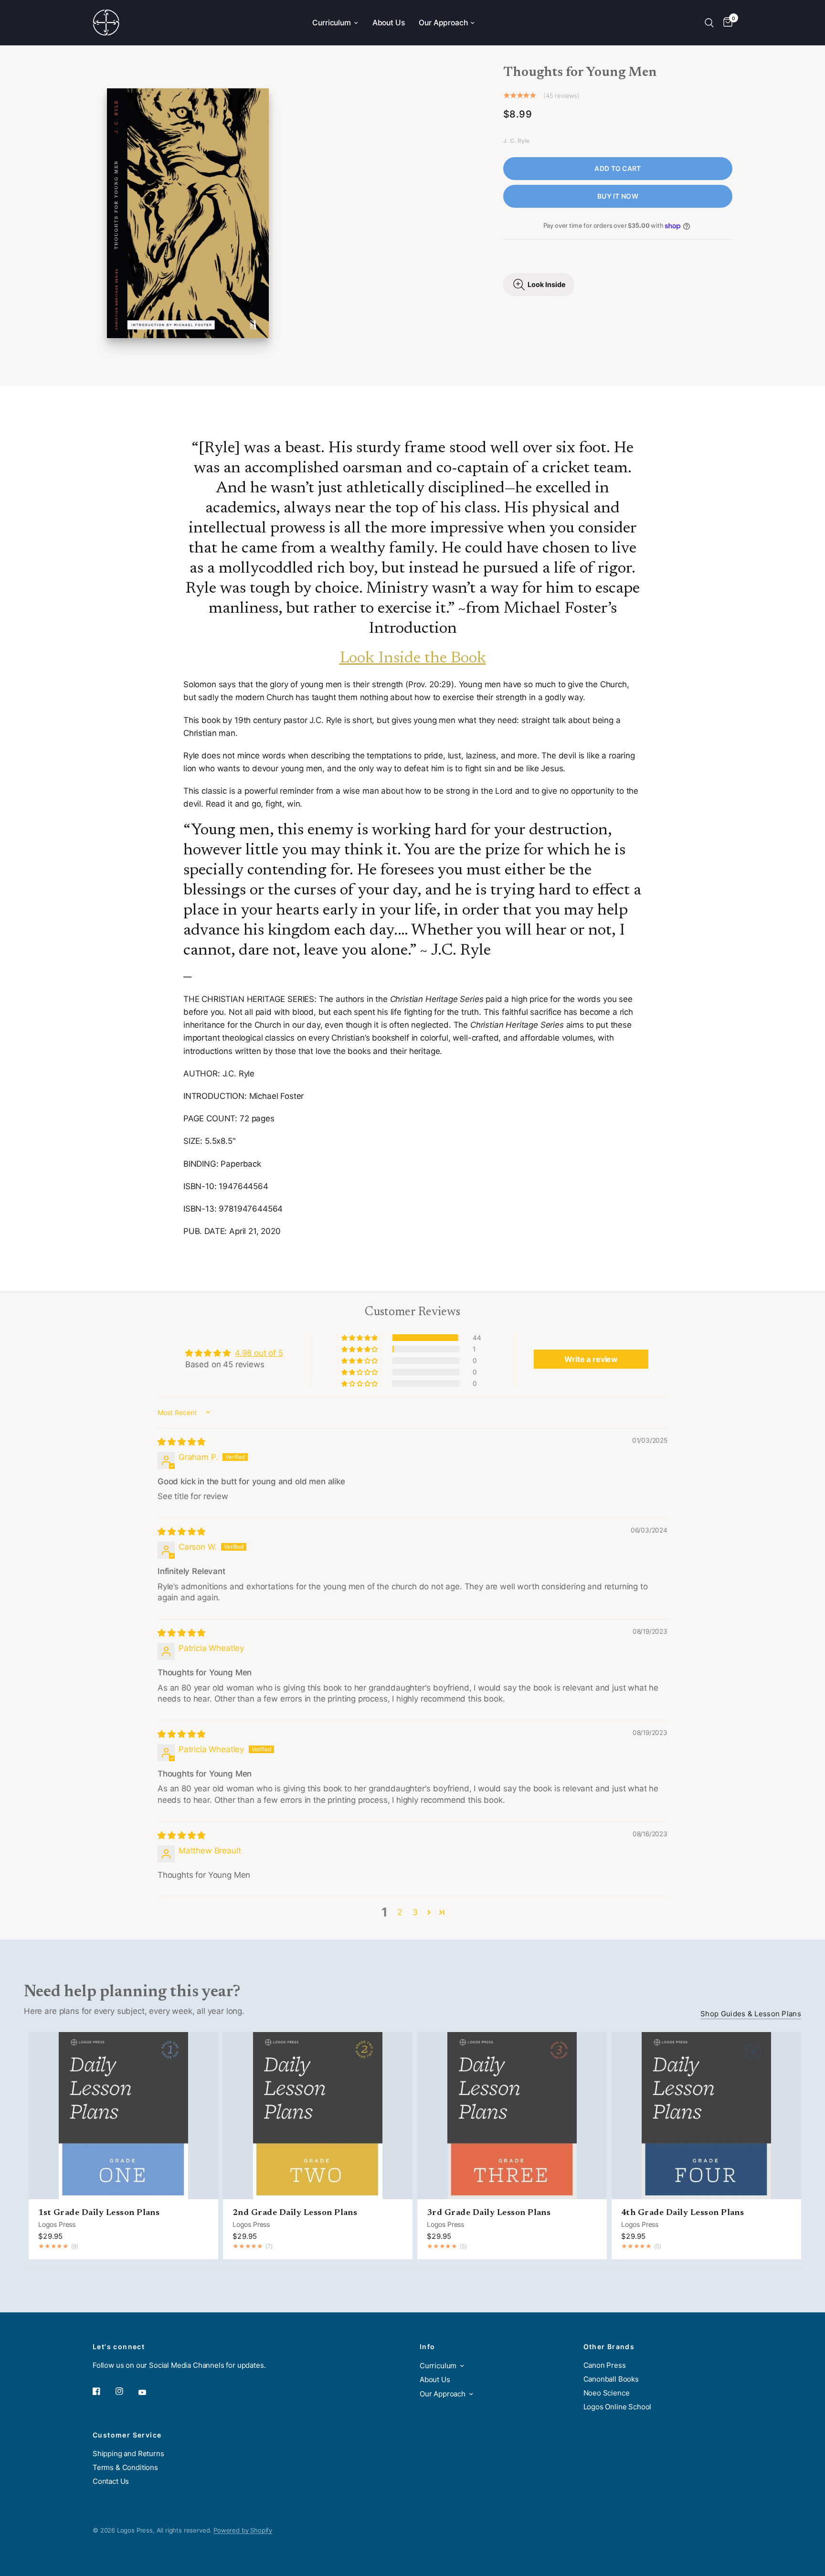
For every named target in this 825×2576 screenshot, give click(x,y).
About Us (389, 23)
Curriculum (331, 23)
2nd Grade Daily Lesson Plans (295, 2213)
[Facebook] (103, 2391)
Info (428, 2347)
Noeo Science (607, 2393)
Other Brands (609, 2347)
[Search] (709, 23)
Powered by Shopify (243, 2530)
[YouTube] (149, 2393)
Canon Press (605, 2365)
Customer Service (127, 2435)
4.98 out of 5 (259, 1353)
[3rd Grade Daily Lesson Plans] (512, 2116)
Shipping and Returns (128, 2454)
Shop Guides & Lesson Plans (751, 2014)
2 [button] (400, 1912)
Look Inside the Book (413, 659)
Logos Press (57, 2224)
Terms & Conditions (125, 2467)
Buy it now (618, 196)
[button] (360, 1338)
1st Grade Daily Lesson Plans (99, 2213)
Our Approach (443, 23)
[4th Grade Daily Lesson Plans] (706, 2116)
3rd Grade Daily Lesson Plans (489, 2213)
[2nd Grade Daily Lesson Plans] (318, 2116)
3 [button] (415, 1912)
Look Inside (547, 284)
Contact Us (111, 2481)
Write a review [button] (591, 1359)
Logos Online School (618, 2407)
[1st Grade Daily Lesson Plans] (123, 2116)
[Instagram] (126, 2391)
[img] (181, 1442)
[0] (725, 23)
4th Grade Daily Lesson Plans (682, 2213)
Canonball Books (611, 2379)
